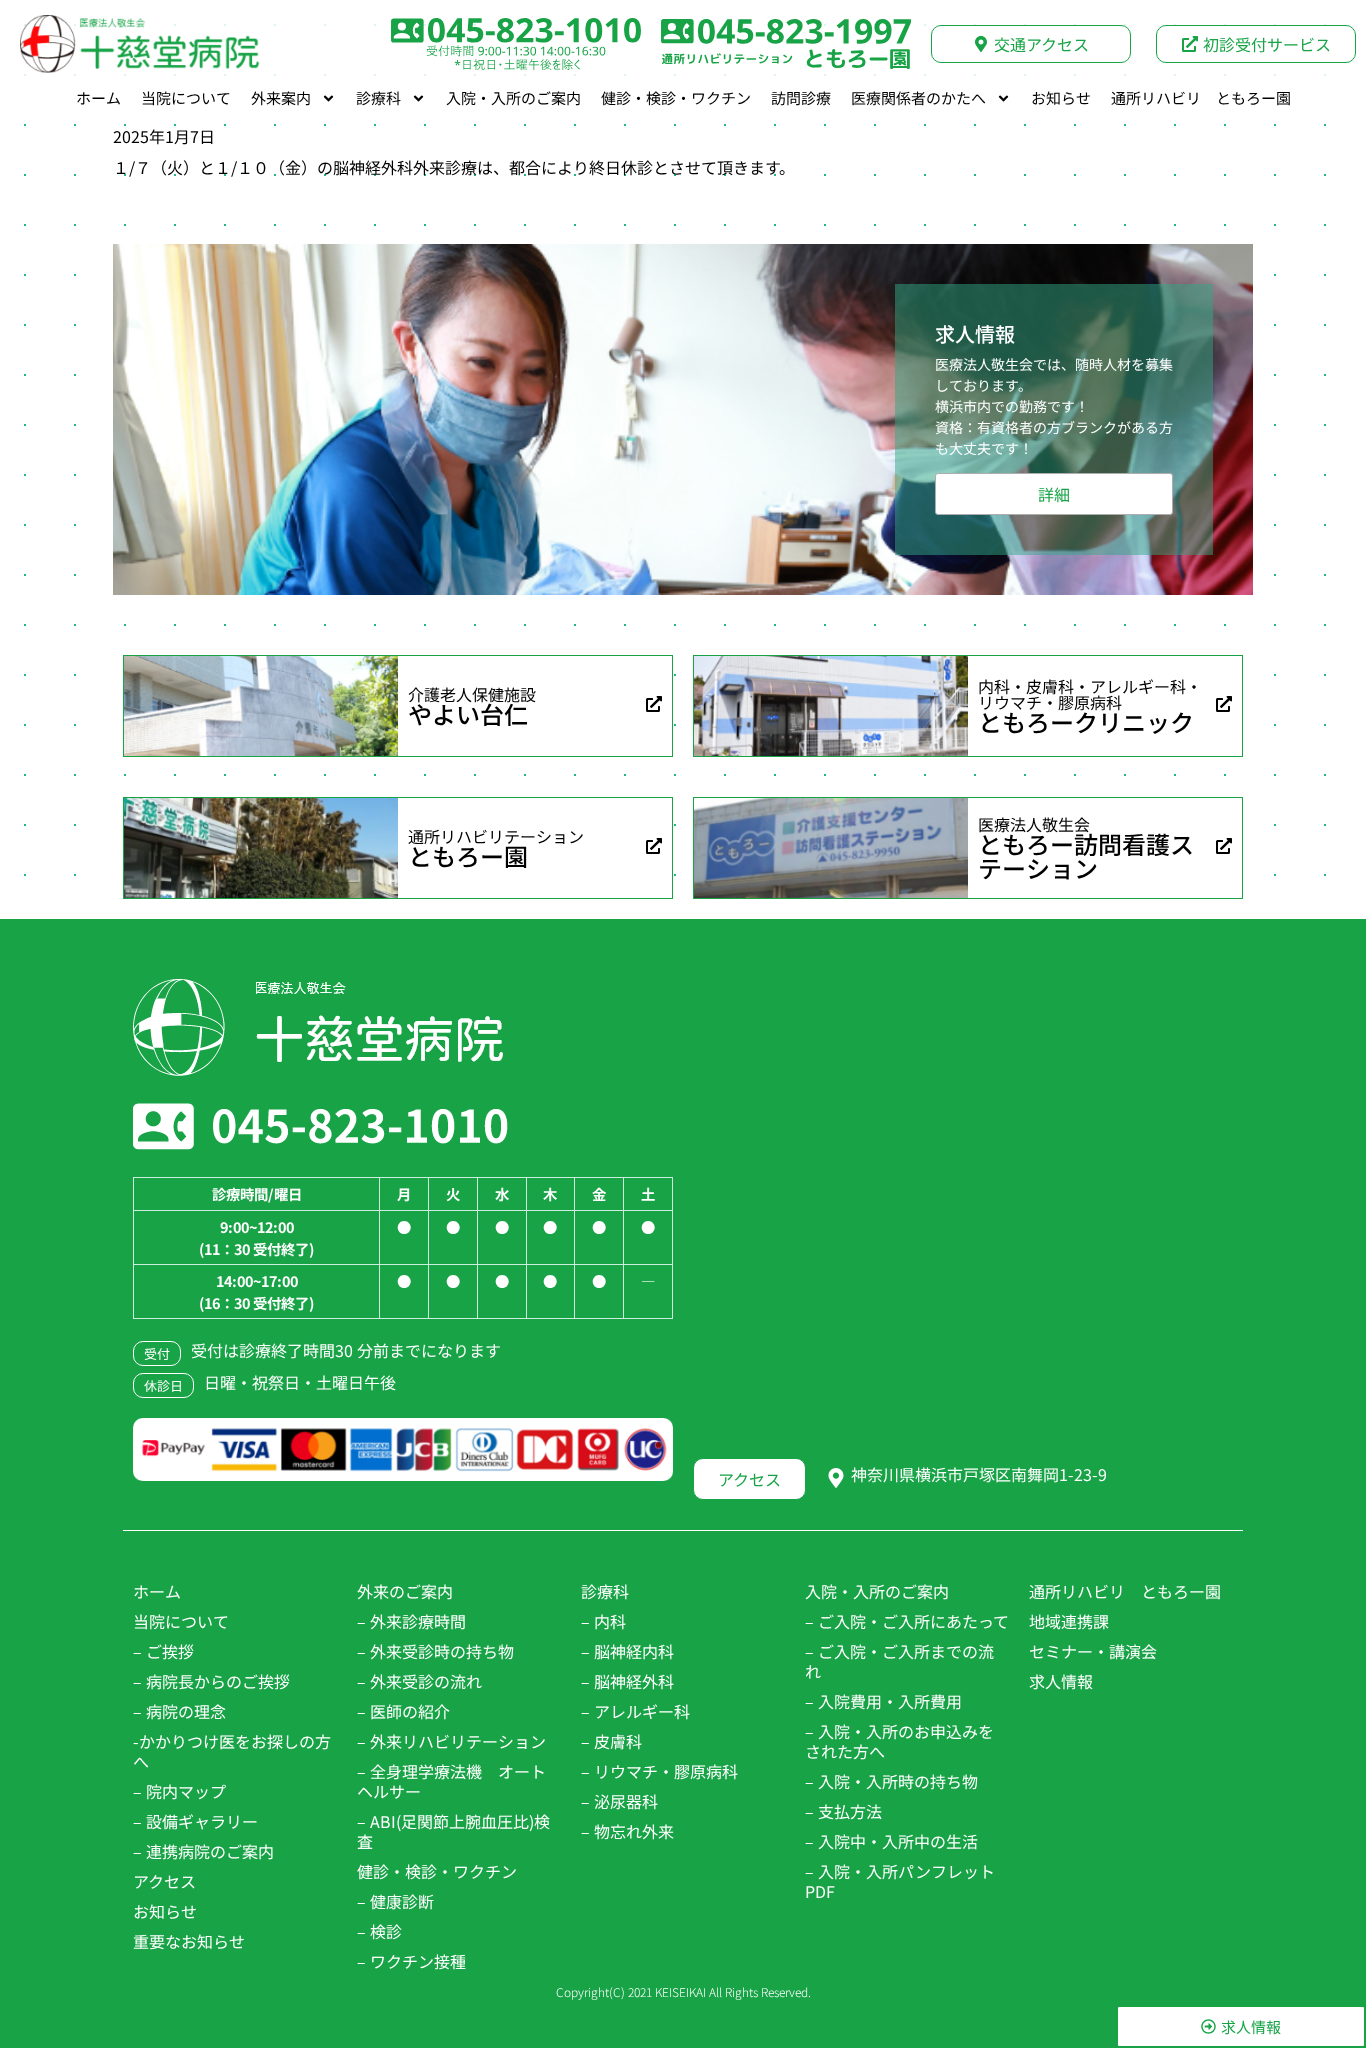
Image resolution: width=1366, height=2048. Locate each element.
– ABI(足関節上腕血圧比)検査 (453, 1831)
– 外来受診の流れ (419, 1681)
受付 (157, 1353)
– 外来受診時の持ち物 (435, 1651)
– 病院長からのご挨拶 (211, 1681)
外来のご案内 (405, 1591)
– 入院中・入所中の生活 (891, 1841)
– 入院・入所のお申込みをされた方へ (899, 1741)
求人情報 (1061, 1681)
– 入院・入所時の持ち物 (891, 1781)
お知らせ (1061, 97)
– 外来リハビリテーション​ (451, 1741)
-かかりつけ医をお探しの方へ (232, 1751)
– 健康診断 (395, 1901)
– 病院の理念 (179, 1711)
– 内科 (603, 1621)
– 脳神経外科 (627, 1681)
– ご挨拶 (163, 1651)
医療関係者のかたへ (918, 97)
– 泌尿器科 (619, 1801)
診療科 (378, 97)
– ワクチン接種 (411, 1961)
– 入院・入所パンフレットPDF (900, 1881)
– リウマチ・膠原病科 (659, 1771)
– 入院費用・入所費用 (883, 1701)
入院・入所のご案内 (513, 97)
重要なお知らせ (189, 1941)
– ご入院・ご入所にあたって (907, 1621)
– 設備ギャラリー (195, 1821)
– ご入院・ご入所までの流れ (899, 1661)
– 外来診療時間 (411, 1621)
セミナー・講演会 (1093, 1651)
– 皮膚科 (611, 1741)
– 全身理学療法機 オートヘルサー (451, 1781)
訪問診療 (801, 97)
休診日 (163, 1385)
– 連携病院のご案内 (203, 1851)
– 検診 (379, 1931)
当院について (186, 97)
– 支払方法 (843, 1811)
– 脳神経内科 (627, 1651)
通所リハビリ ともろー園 (1201, 97)
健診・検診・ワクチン (676, 97)
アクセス (164, 1881)
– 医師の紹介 (403, 1711)
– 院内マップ (179, 1791)
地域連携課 (1069, 1621)
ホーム (98, 97)
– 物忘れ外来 (627, 1831)
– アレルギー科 (635, 1711)
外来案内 (281, 97)
